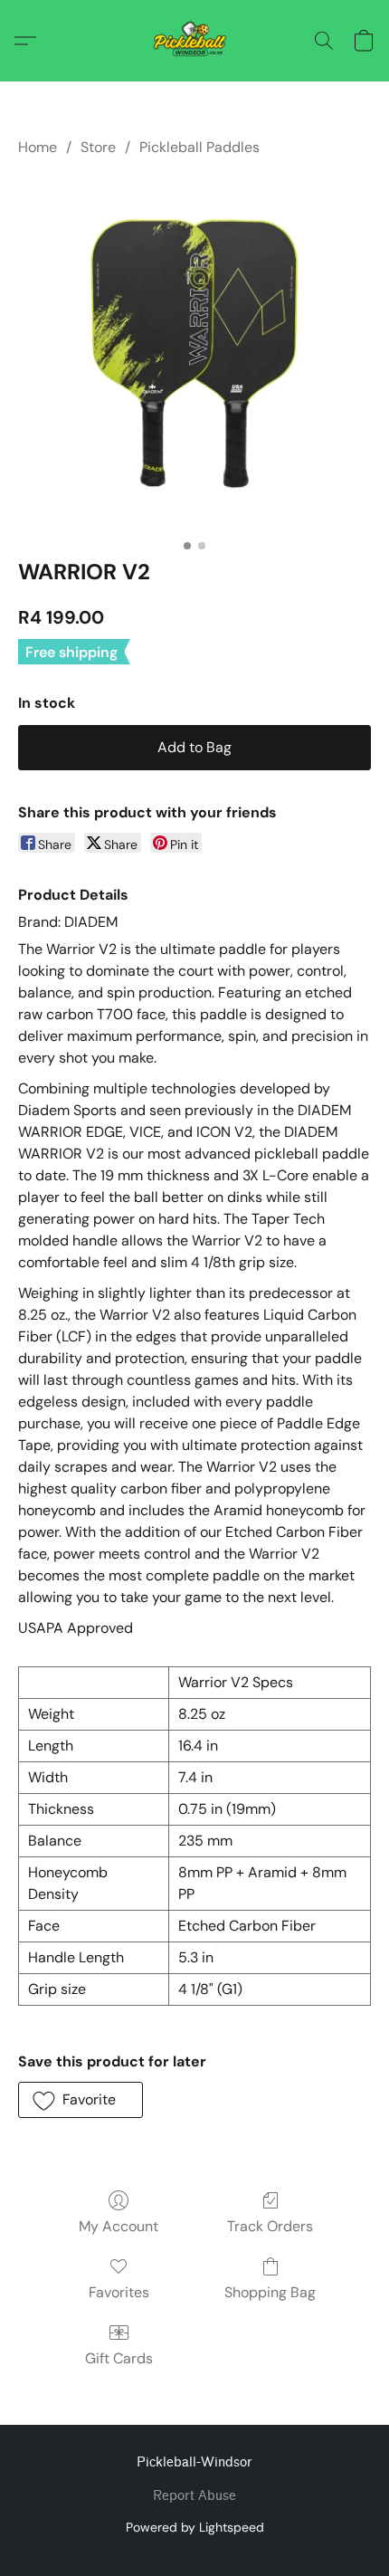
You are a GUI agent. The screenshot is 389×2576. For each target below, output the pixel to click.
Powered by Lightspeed (195, 2527)
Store (98, 147)
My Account (119, 2226)
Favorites (119, 2292)
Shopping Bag (270, 2292)
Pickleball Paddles (199, 147)
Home (38, 147)
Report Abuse (194, 2496)
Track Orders (270, 2226)
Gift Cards (119, 2358)
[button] (195, 41)
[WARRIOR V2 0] (194, 354)
